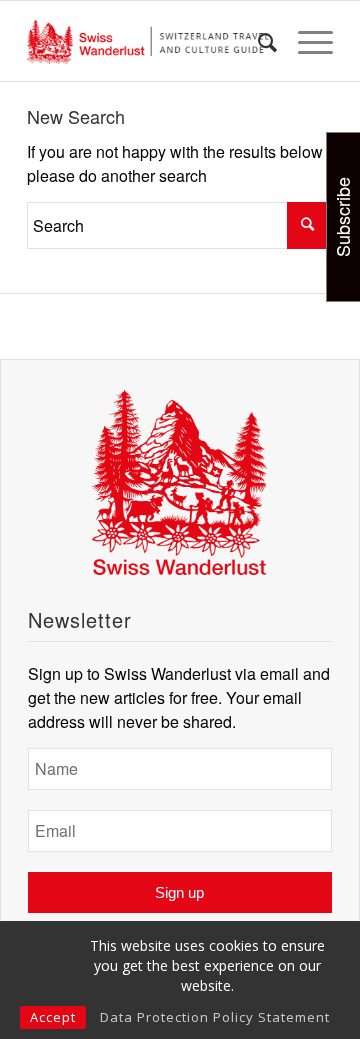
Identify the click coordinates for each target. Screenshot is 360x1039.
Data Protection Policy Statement (215, 1017)
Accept (53, 1017)
